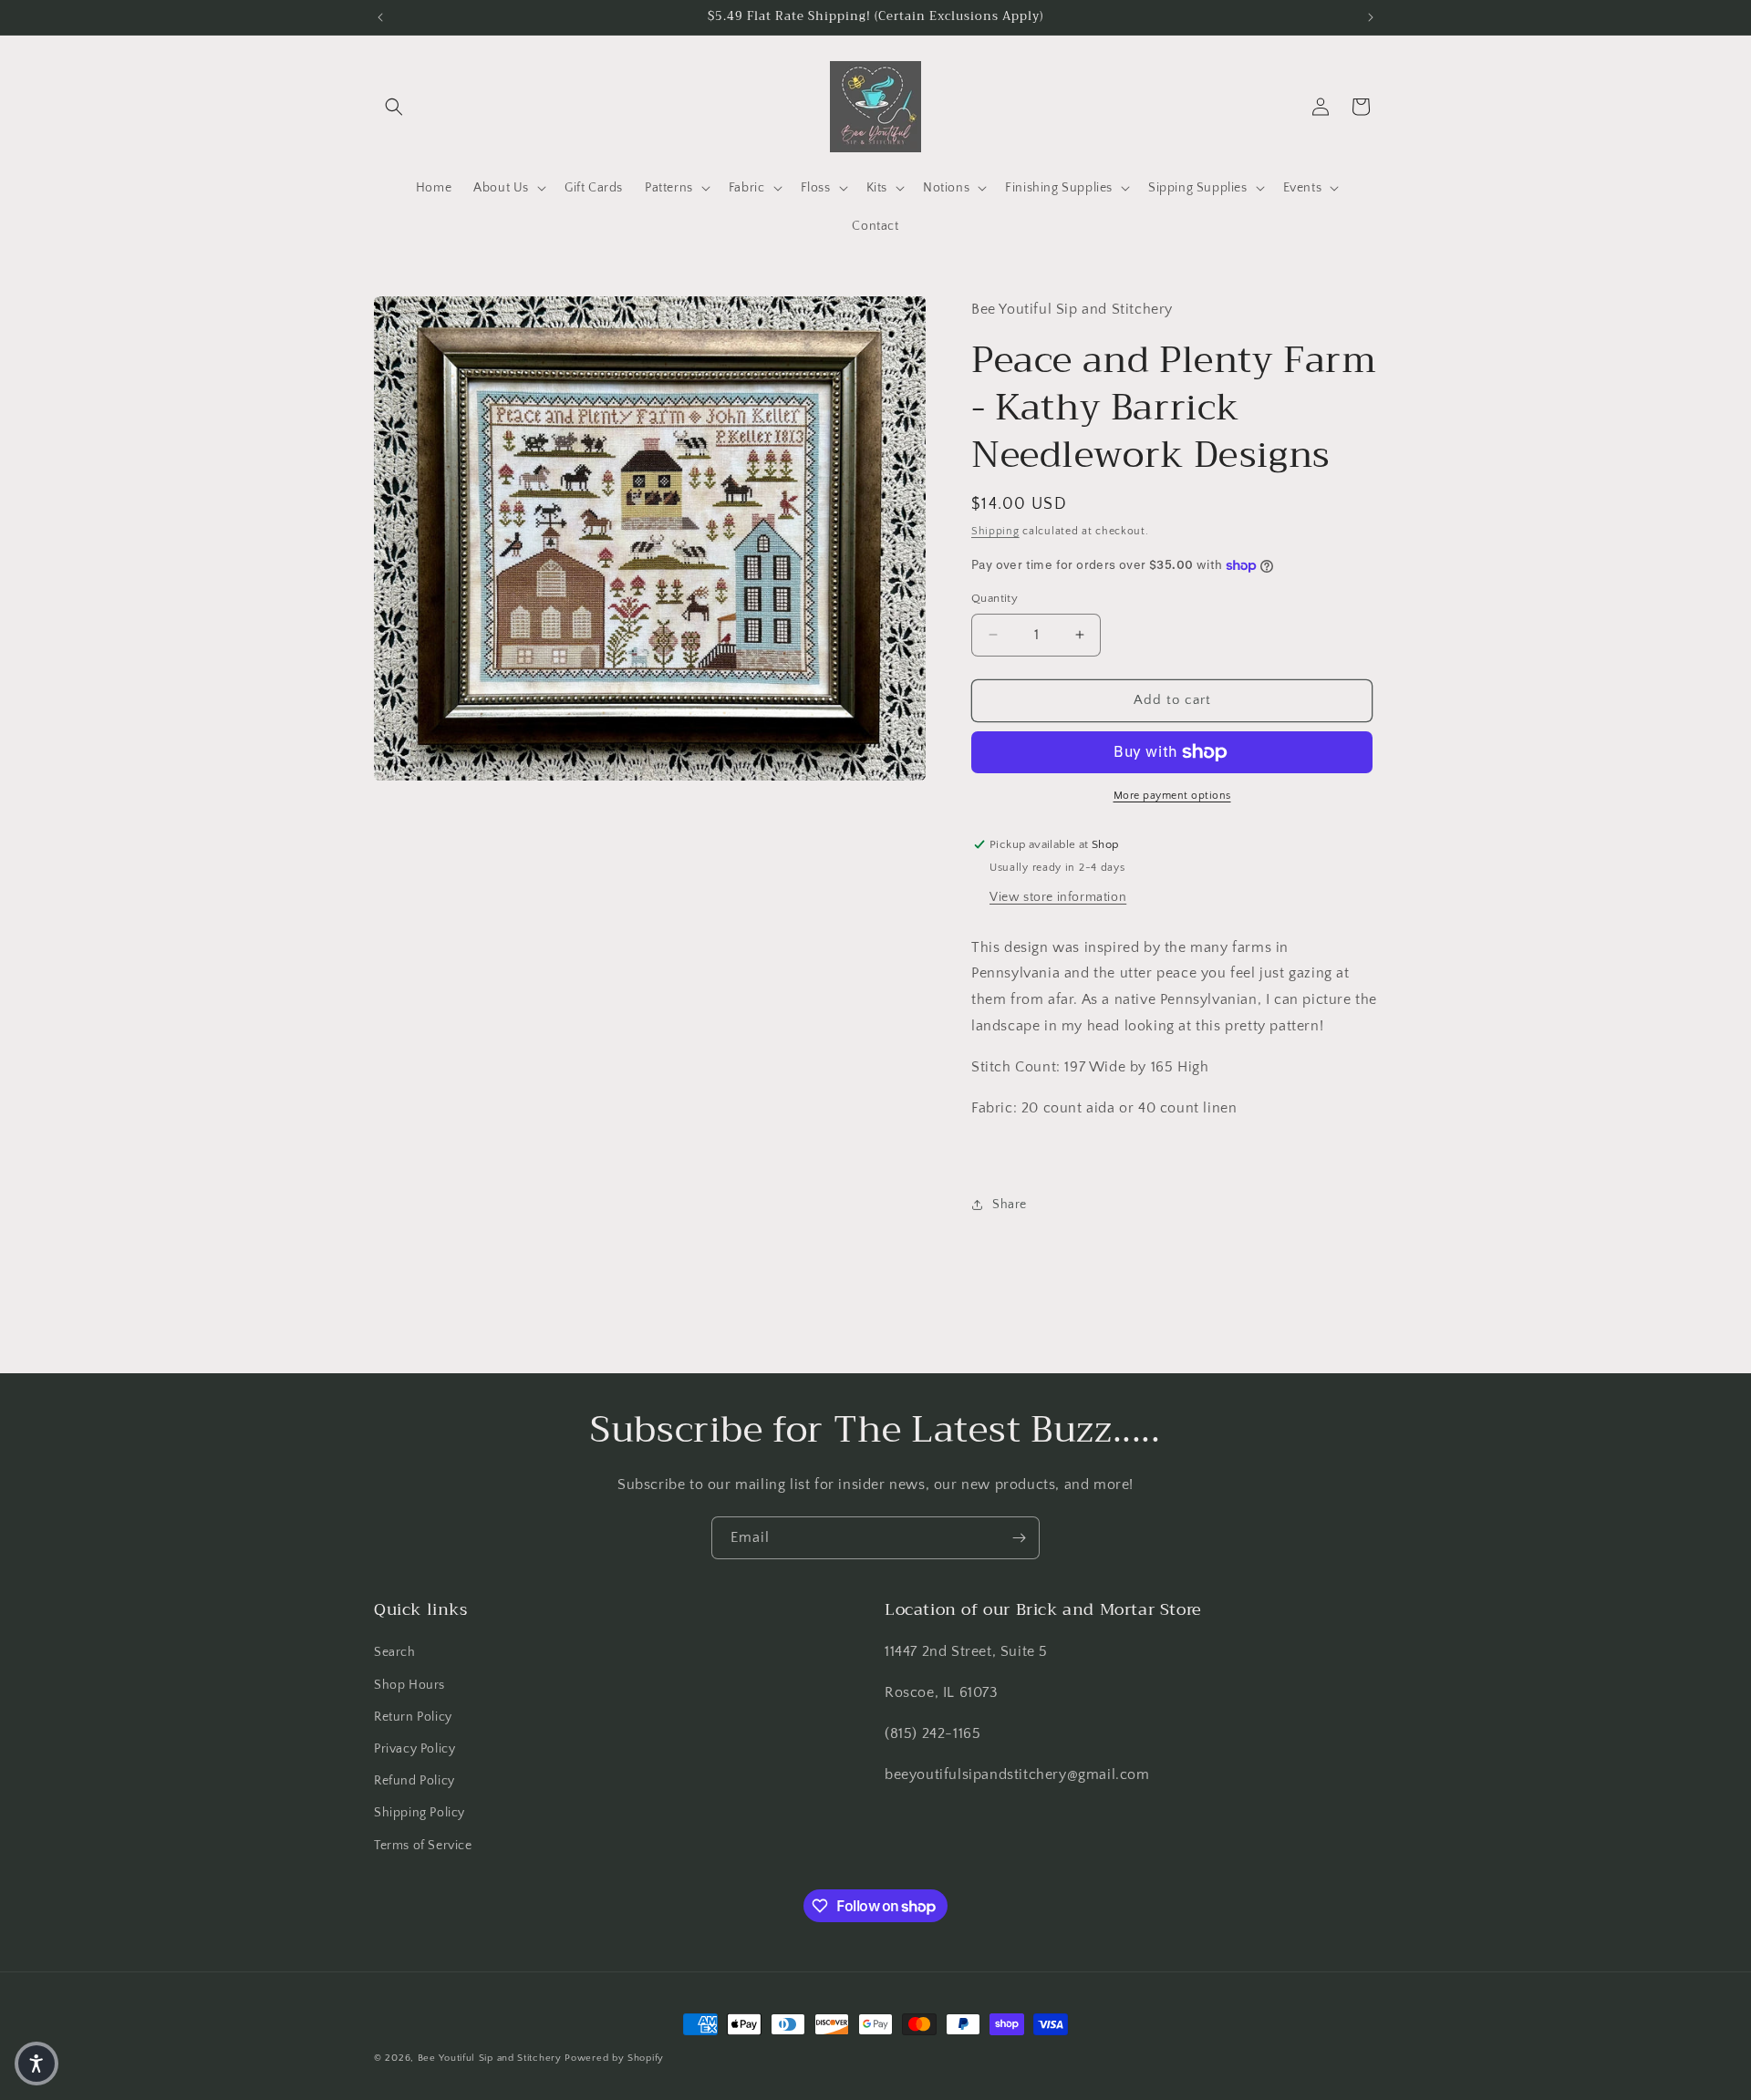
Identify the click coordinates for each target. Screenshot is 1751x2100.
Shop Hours (409, 1685)
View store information (1058, 897)
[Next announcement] (1371, 17)
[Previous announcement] (380, 17)
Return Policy (413, 1717)
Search (395, 1652)
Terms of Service (423, 1846)
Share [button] (1010, 1205)
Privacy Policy (414, 1749)
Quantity (995, 598)
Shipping (995, 531)
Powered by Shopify (614, 2058)
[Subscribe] (1019, 1538)
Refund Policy (414, 1781)
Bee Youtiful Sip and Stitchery (490, 2058)
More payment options (1172, 796)
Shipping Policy (420, 1813)
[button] (394, 107)
